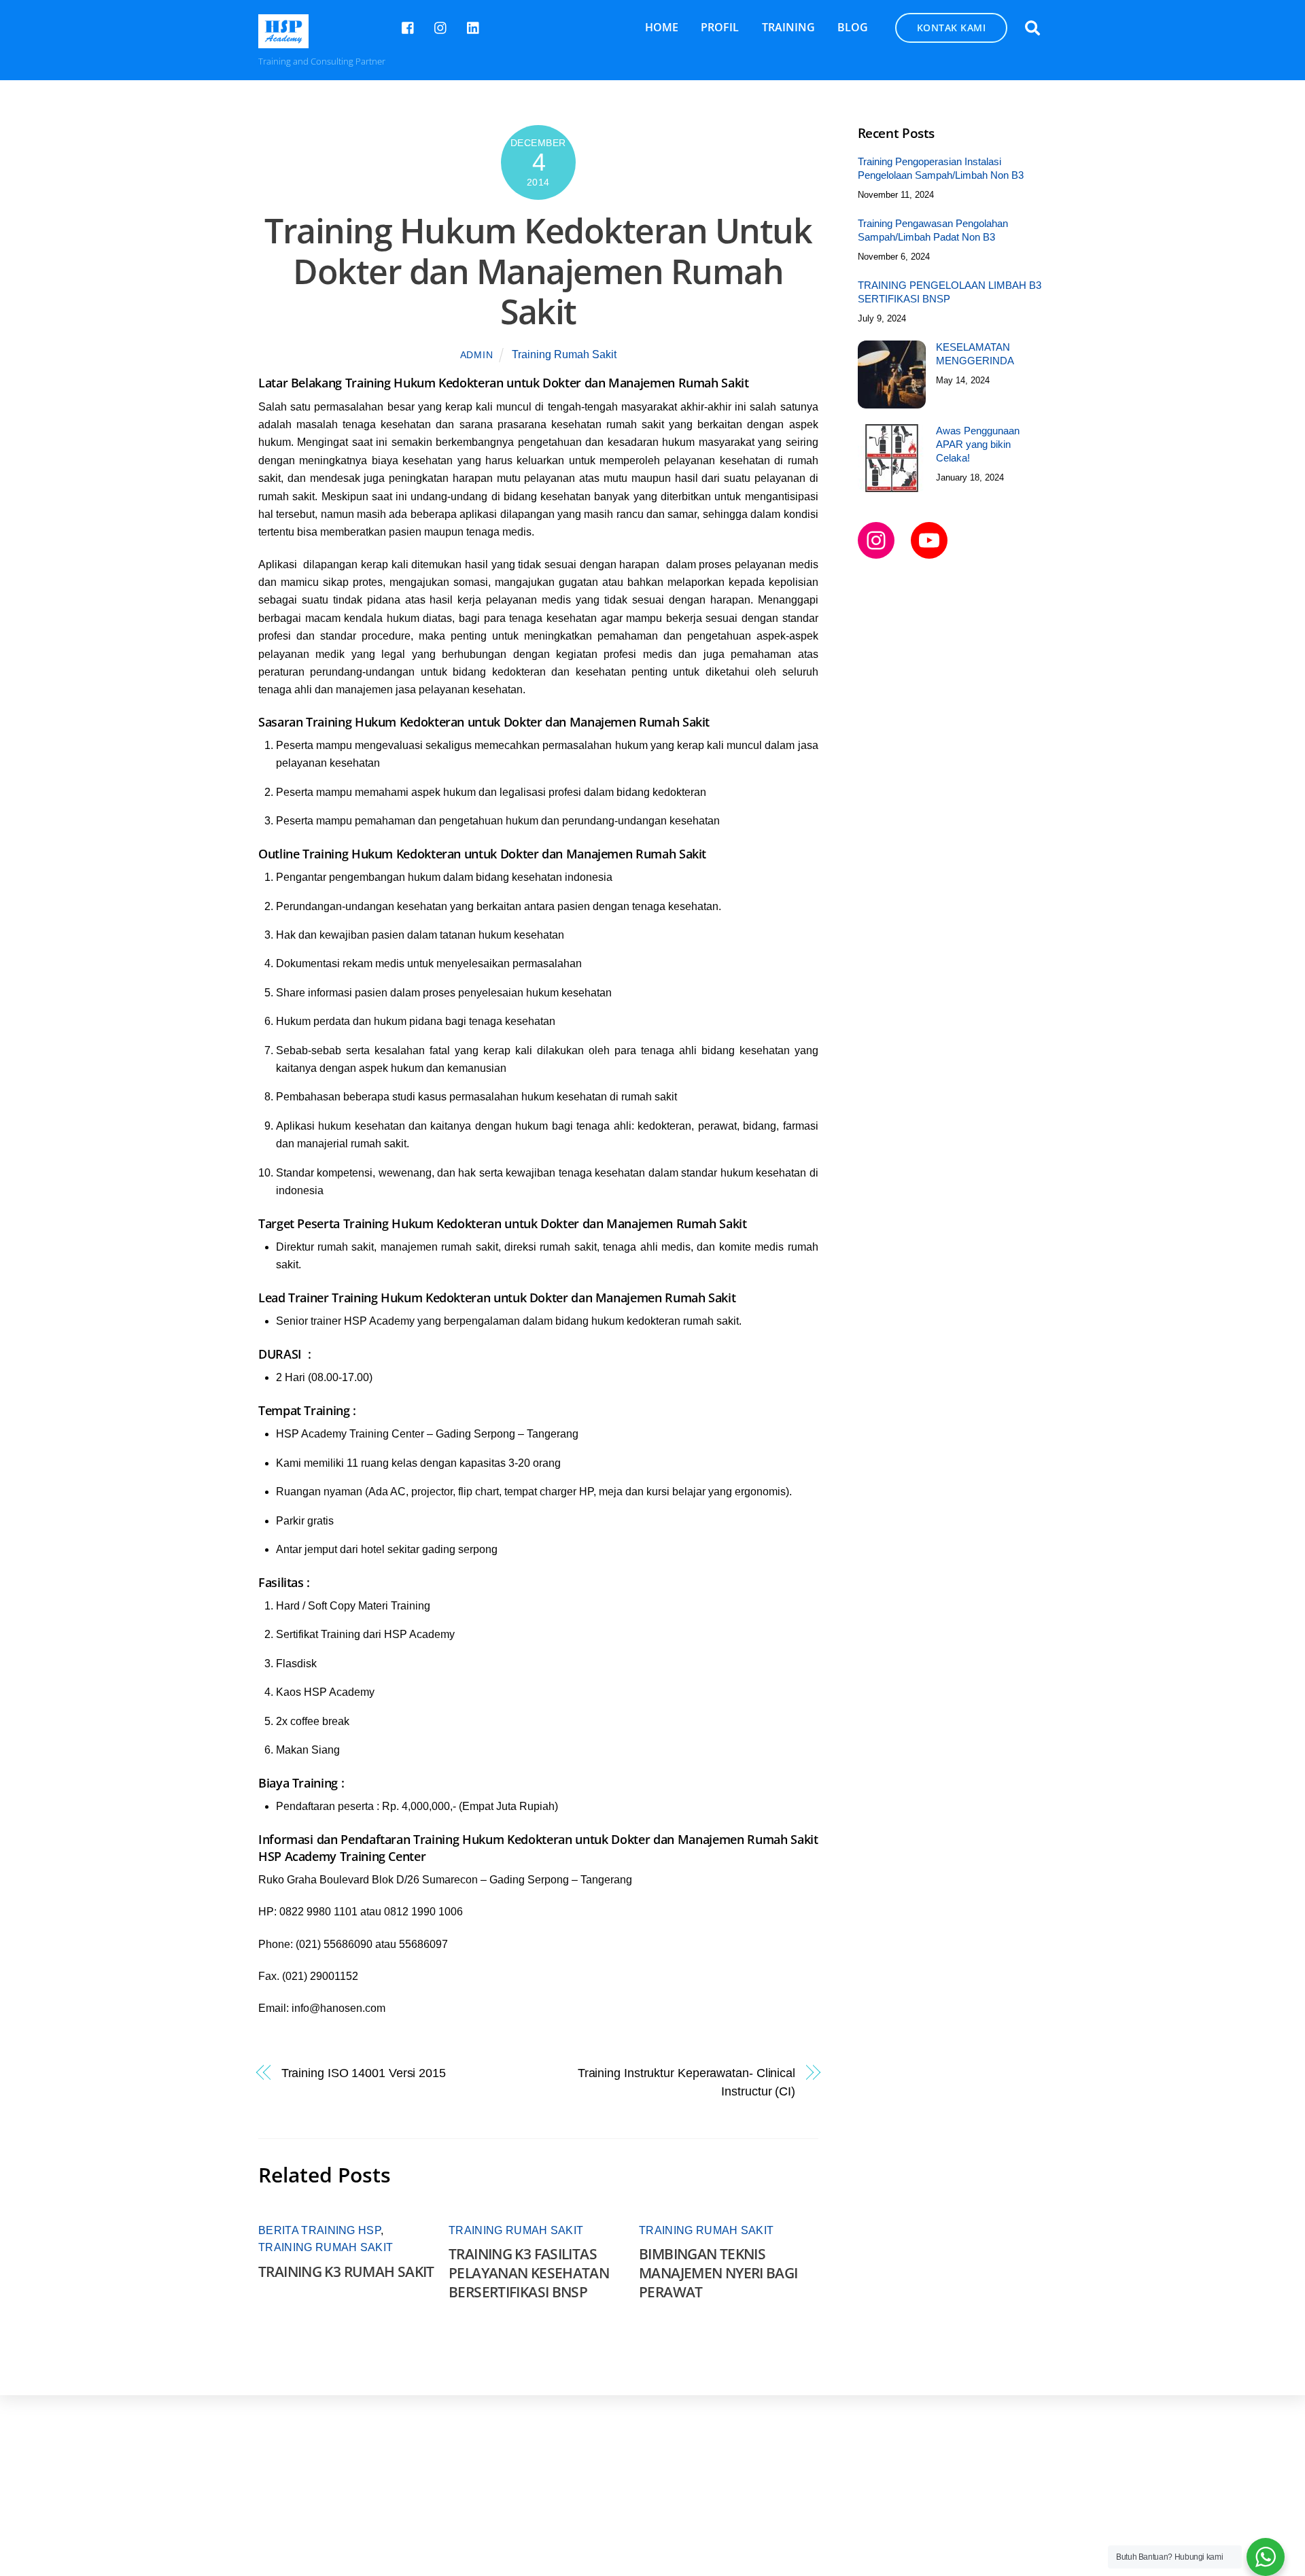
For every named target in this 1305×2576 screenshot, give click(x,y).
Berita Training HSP (319, 2230)
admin (477, 355)
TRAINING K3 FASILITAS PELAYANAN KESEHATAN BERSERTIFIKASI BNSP (529, 2273)
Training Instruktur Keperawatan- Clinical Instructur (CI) (686, 2082)
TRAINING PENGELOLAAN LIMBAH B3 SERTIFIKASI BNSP (950, 292)
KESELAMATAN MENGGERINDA (975, 354)
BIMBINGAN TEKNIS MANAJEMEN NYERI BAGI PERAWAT (718, 2273)
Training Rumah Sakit (564, 354)
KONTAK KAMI (952, 28)
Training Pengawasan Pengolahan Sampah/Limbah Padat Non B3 (933, 230)
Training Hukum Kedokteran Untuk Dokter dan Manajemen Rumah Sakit (538, 271)
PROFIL (720, 27)
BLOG (853, 27)
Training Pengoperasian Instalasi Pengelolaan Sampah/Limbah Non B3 (941, 168)
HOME (662, 27)
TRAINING (788, 27)
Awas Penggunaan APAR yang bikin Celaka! (978, 444)
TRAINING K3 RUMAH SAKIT (346, 2272)
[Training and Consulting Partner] (283, 41)
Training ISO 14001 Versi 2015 (364, 2073)
